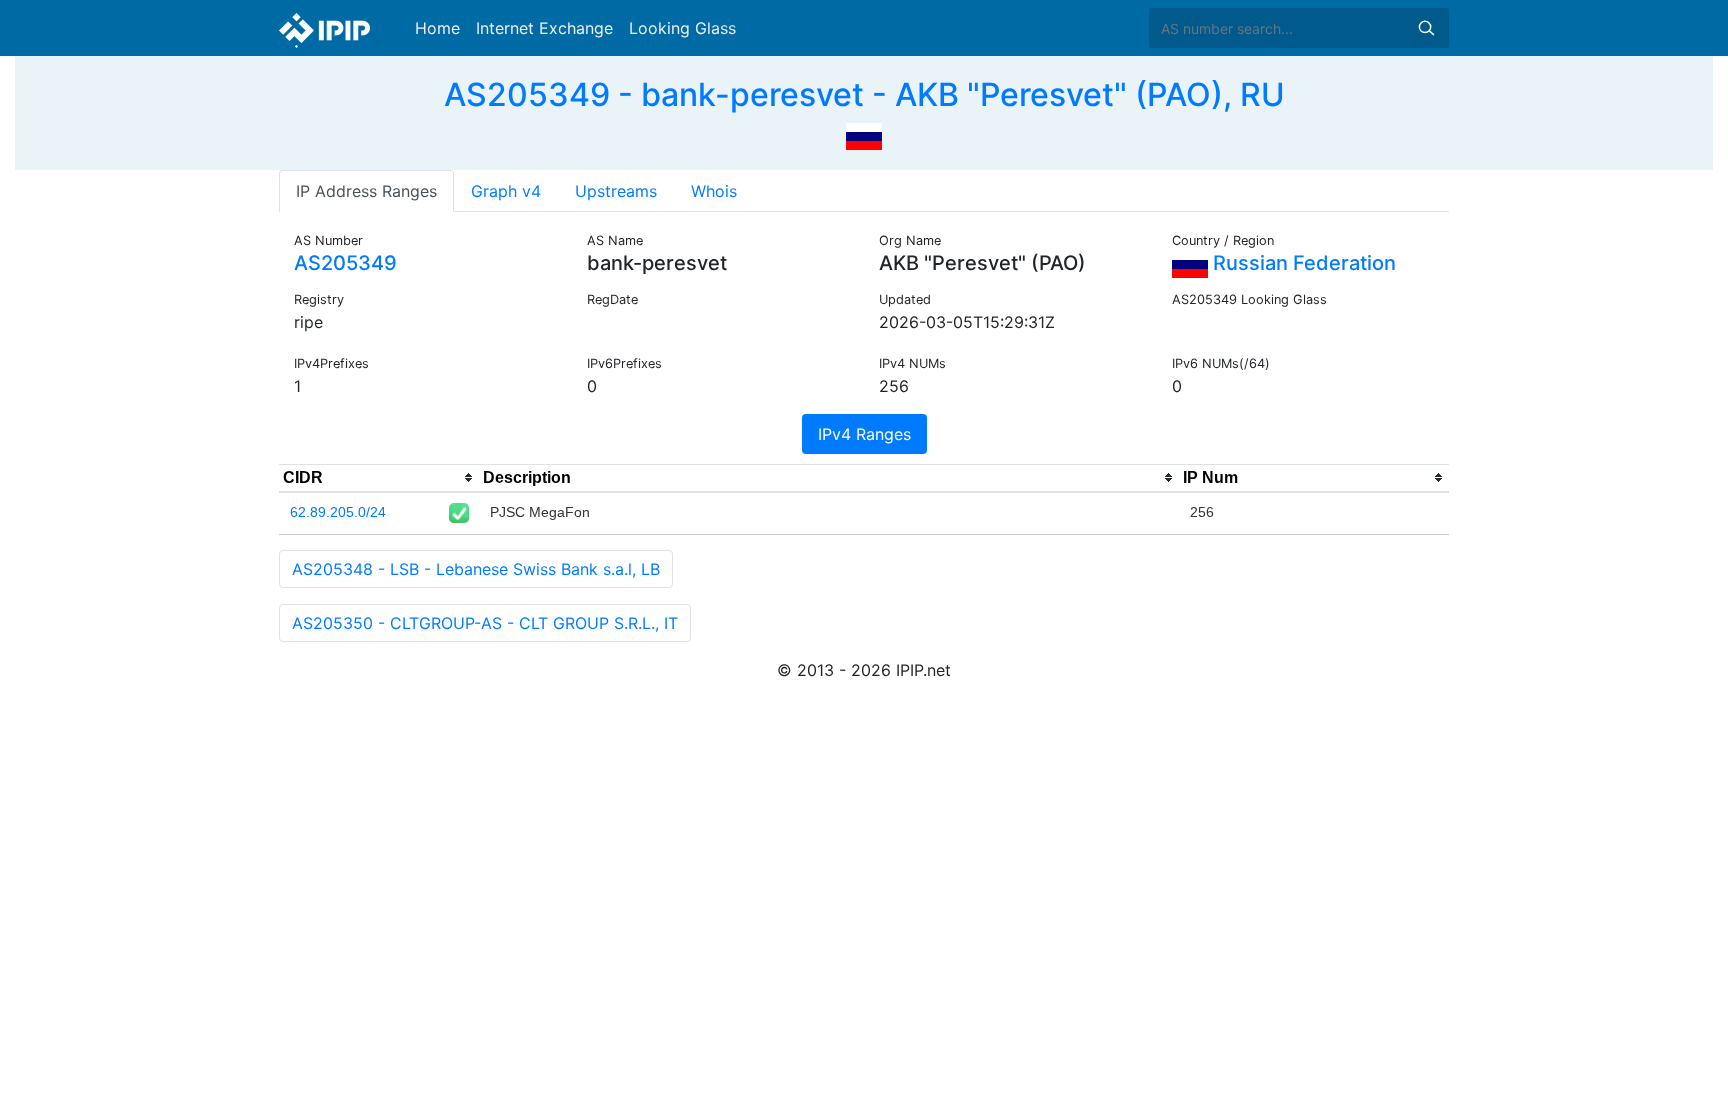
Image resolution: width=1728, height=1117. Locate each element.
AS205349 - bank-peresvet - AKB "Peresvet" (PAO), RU (864, 94)
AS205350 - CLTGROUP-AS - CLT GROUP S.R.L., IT (485, 623)
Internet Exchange (544, 28)
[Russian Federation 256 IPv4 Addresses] (864, 134)
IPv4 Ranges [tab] (864, 434)
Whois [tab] (714, 191)
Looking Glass (682, 28)
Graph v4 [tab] (506, 191)
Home (437, 28)
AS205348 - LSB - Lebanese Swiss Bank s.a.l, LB (476, 569)
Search (1426, 28)
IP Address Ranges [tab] (366, 191)
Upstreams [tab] (616, 191)
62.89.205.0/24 (338, 512)
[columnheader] (379, 478)
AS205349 (345, 263)
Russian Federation (1302, 263)
